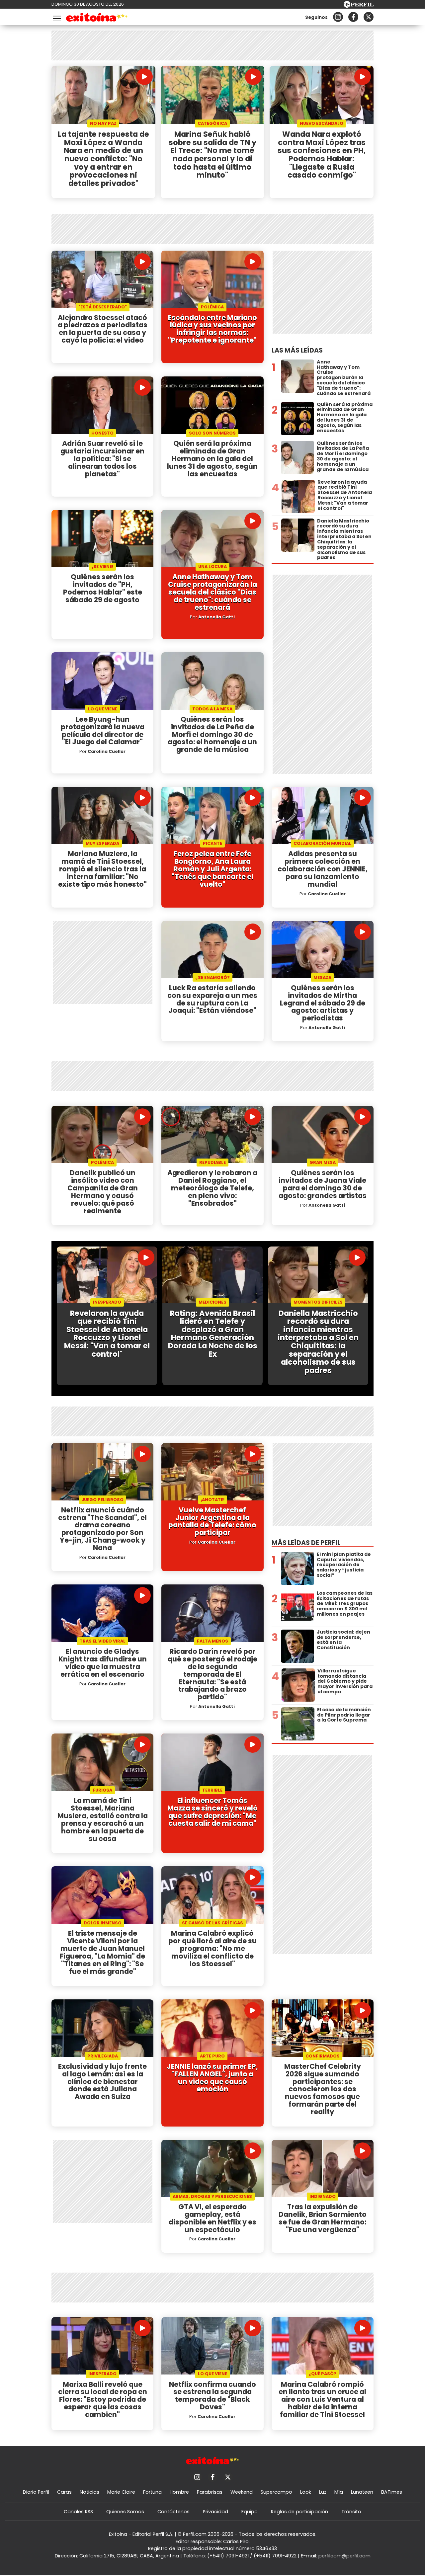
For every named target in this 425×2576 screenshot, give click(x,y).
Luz (323, 2492)
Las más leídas (297, 350)
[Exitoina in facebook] (353, 17)
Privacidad (215, 2512)
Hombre (179, 2492)
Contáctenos (173, 2512)
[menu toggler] (56, 17)
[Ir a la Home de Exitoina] (97, 18)
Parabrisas (210, 2492)
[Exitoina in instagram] (338, 17)
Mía (339, 2492)
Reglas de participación (299, 2512)
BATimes (392, 2492)
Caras (64, 2492)
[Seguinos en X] (369, 17)
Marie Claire (121, 2492)
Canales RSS (78, 2512)
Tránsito (351, 2512)
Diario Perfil (36, 2492)
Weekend (242, 2492)
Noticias (89, 2492)
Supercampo (276, 2492)
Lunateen (362, 2492)
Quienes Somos (125, 2512)
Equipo (250, 2512)
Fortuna (152, 2492)
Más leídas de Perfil (306, 1543)
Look (306, 2492)
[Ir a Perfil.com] (359, 6)
